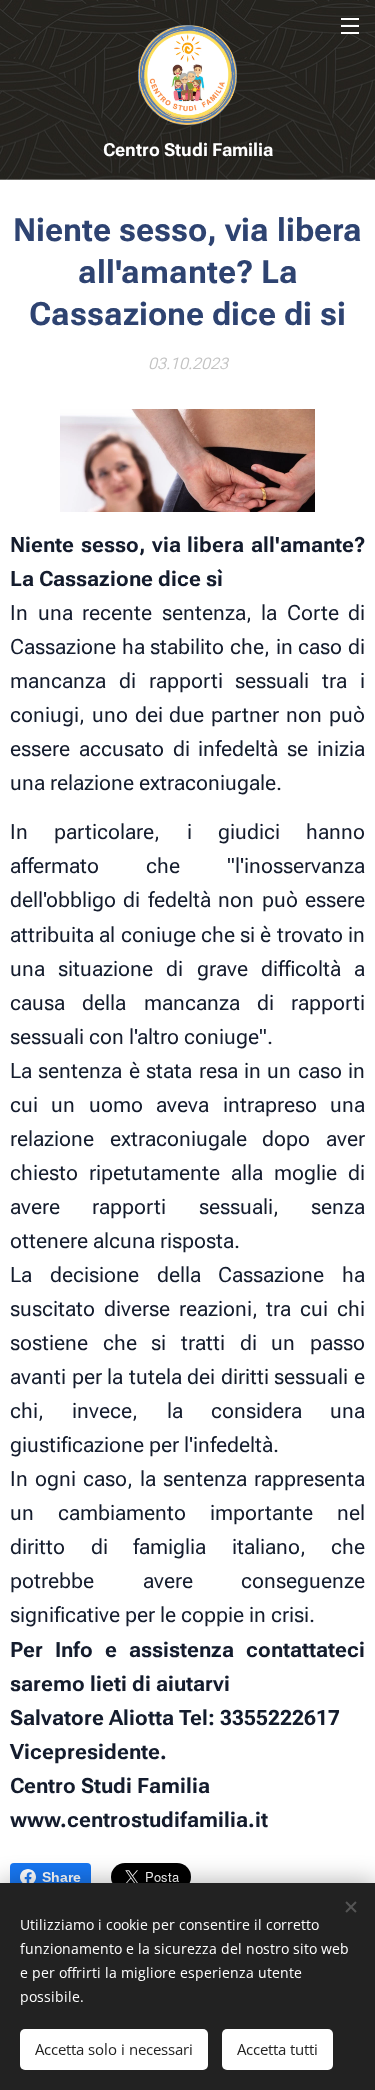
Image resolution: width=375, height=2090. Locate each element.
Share (61, 1877)
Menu (350, 25)
